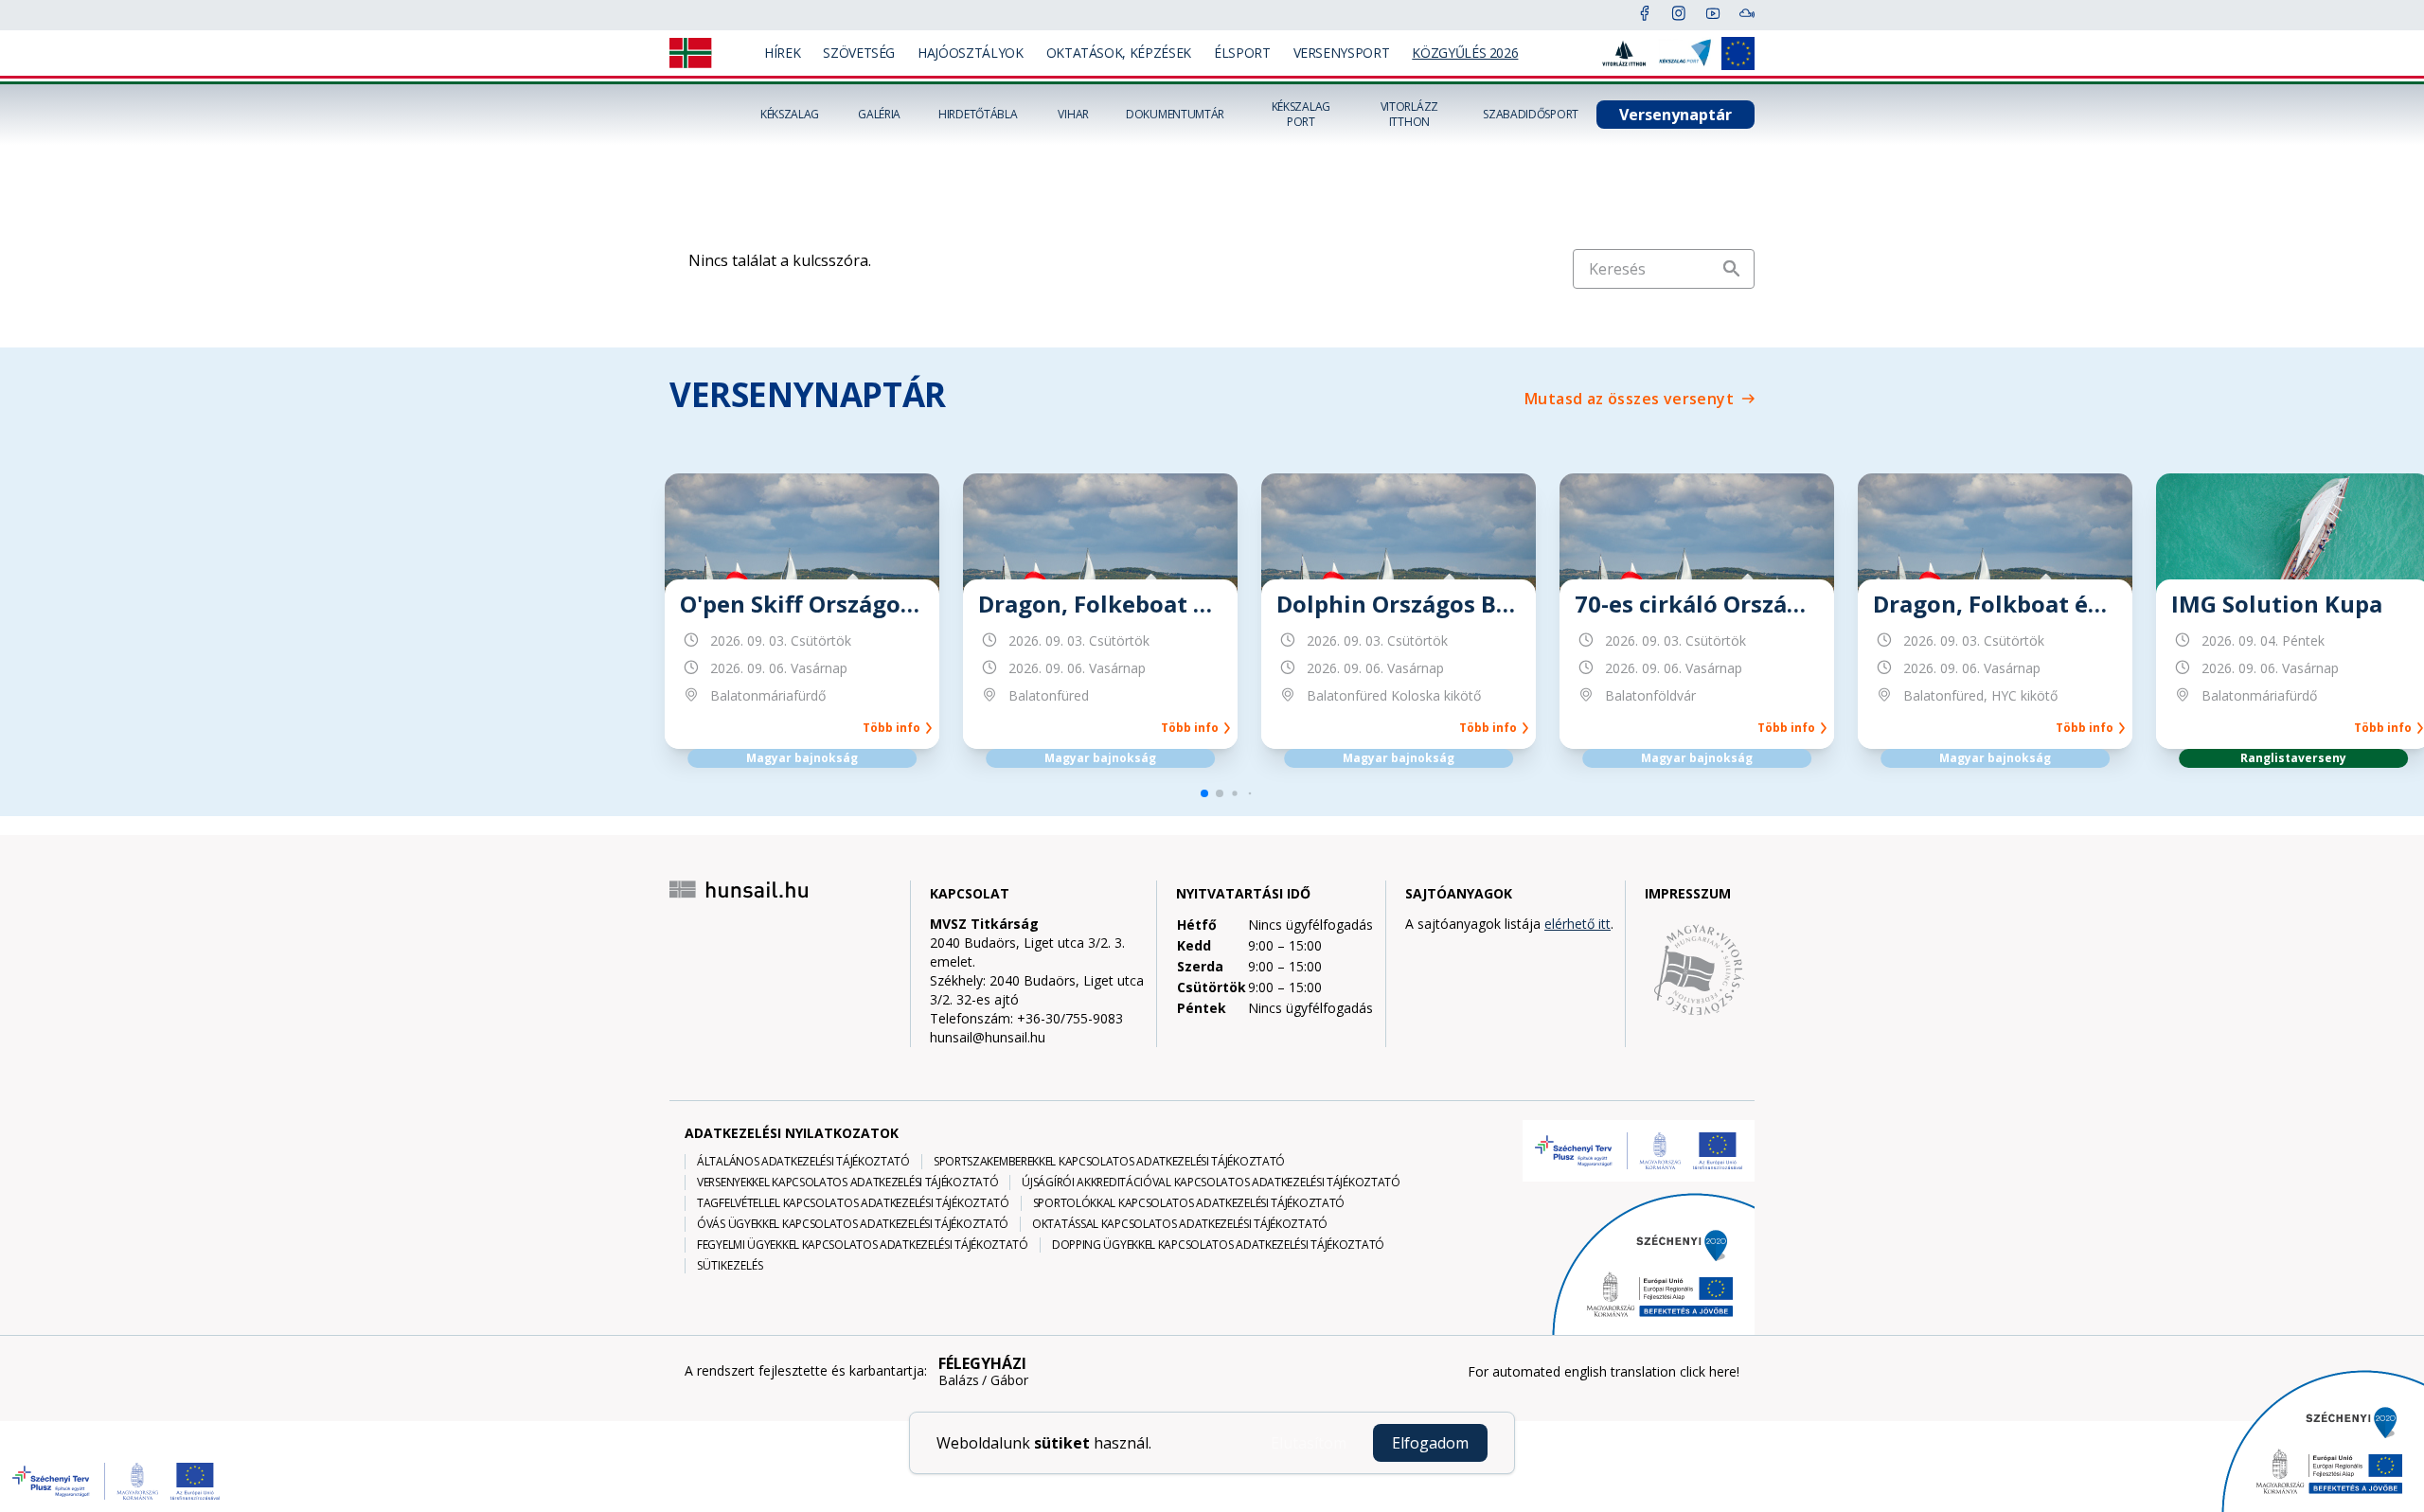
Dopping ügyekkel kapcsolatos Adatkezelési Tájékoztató (1218, 1245)
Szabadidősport (1531, 115)
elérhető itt (1577, 924)
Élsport (1242, 53)
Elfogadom (1430, 1443)
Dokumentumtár (1175, 115)
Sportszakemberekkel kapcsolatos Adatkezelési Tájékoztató (1109, 1162)
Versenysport (1342, 53)
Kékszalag (790, 115)
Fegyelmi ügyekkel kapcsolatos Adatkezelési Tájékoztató (863, 1245)
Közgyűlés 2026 (1465, 53)
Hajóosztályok (970, 53)
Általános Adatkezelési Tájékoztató (803, 1162)
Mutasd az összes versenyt (1629, 399)
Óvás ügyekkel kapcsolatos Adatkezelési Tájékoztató (853, 1224)
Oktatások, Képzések (1119, 53)
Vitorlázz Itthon (1409, 115)
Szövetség (859, 53)
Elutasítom (1309, 1443)
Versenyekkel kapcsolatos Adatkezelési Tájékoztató (847, 1183)
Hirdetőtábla (978, 115)
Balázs (959, 1380)
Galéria (879, 115)
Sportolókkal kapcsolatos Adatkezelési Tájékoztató (1189, 1203)
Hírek (782, 53)
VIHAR (1073, 115)
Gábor (1009, 1380)
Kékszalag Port (1301, 115)
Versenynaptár (1675, 115)
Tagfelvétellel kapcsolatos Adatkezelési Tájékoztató (853, 1203)
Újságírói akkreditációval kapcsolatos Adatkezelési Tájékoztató (1211, 1183)
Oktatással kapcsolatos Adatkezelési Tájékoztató (1180, 1224)
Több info (894, 728)
